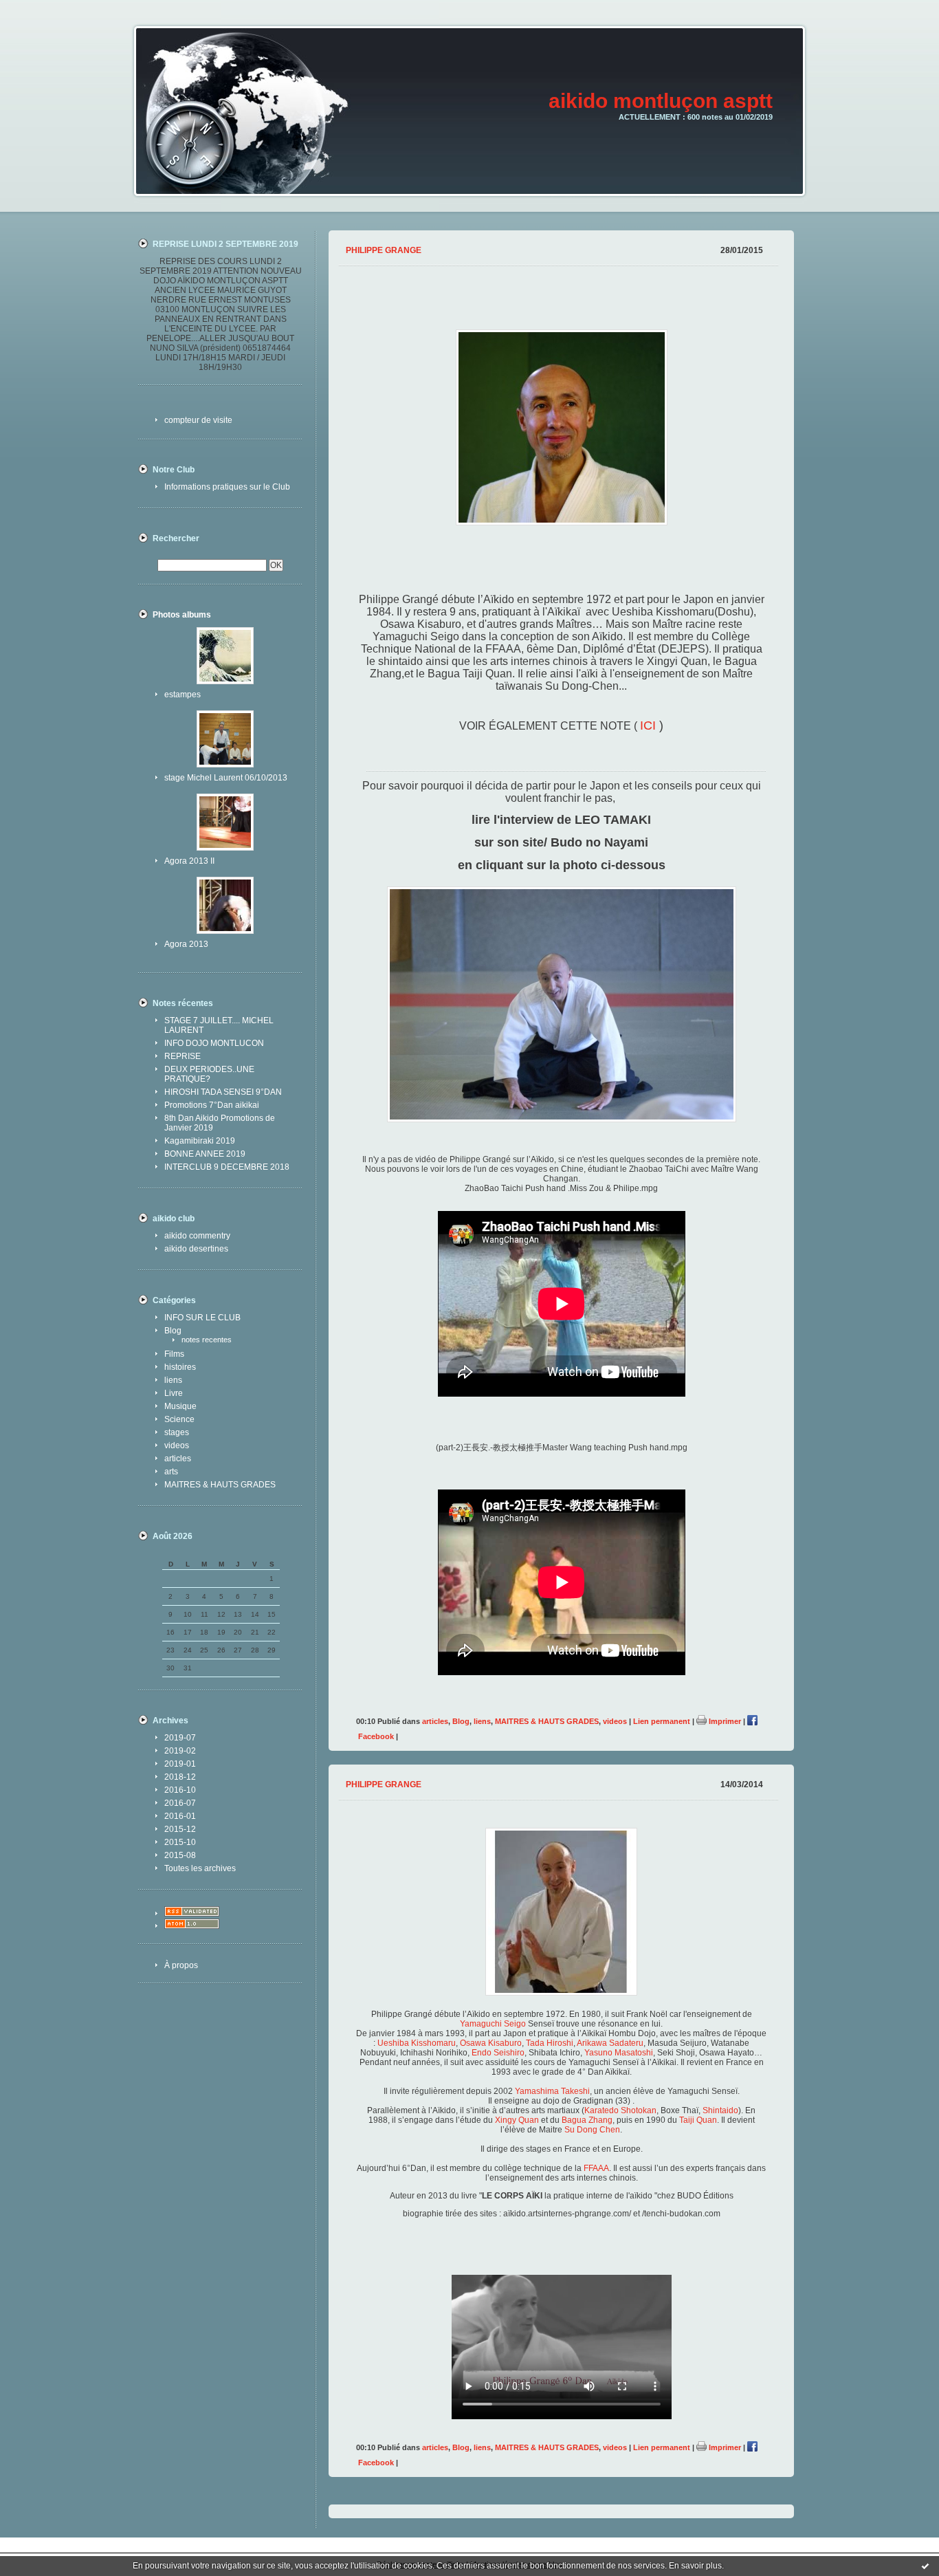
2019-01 (180, 1764)
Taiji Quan (698, 2120)
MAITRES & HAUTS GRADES (220, 1485)
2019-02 (180, 1751)
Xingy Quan (516, 2120)
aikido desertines (196, 1249)
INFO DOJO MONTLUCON (214, 1043)
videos (177, 1445)
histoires (180, 1367)
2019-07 (180, 1738)
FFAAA (596, 2168)
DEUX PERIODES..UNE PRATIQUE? (209, 1074)
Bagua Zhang (586, 2120)
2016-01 (180, 1816)
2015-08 (180, 1855)
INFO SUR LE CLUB (202, 1318)
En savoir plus (695, 2566)
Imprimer (724, 1721)
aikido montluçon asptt (661, 101)
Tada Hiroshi (550, 2043)
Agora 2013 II (189, 861)
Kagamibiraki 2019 (200, 1141)
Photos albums (182, 615)
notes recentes (207, 1340)
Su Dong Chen (592, 2130)
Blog (173, 1331)
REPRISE (183, 1056)
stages (177, 1432)
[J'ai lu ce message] (925, 2566)
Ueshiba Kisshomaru (417, 2043)
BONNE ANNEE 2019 (205, 1154)
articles (178, 1459)
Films (174, 1354)
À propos (181, 1965)
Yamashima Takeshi (552, 2091)
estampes (183, 695)
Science (179, 1419)
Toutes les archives (200, 1868)
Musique (180, 1406)
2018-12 (180, 1777)
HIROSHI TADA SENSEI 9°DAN (223, 1092)
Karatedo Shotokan (620, 2110)
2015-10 (180, 1842)
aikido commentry (197, 1236)
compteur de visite (198, 420)
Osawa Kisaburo (491, 2043)
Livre (174, 1393)
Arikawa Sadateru (610, 2043)
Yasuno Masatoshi (619, 2053)
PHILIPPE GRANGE (384, 250)
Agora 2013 (186, 944)
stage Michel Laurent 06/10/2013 (226, 778)
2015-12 (180, 1829)
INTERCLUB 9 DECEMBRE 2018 (227, 1167)
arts (171, 1472)
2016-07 (180, 1803)
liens (173, 1380)
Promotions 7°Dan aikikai (212, 1105)
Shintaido (720, 2110)
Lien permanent (662, 1721)
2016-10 (180, 1790)
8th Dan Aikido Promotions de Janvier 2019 (220, 1123)
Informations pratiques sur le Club (227, 487)
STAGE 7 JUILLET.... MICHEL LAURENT (219, 1025)
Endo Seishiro (498, 2053)
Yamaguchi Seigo (494, 2024)
